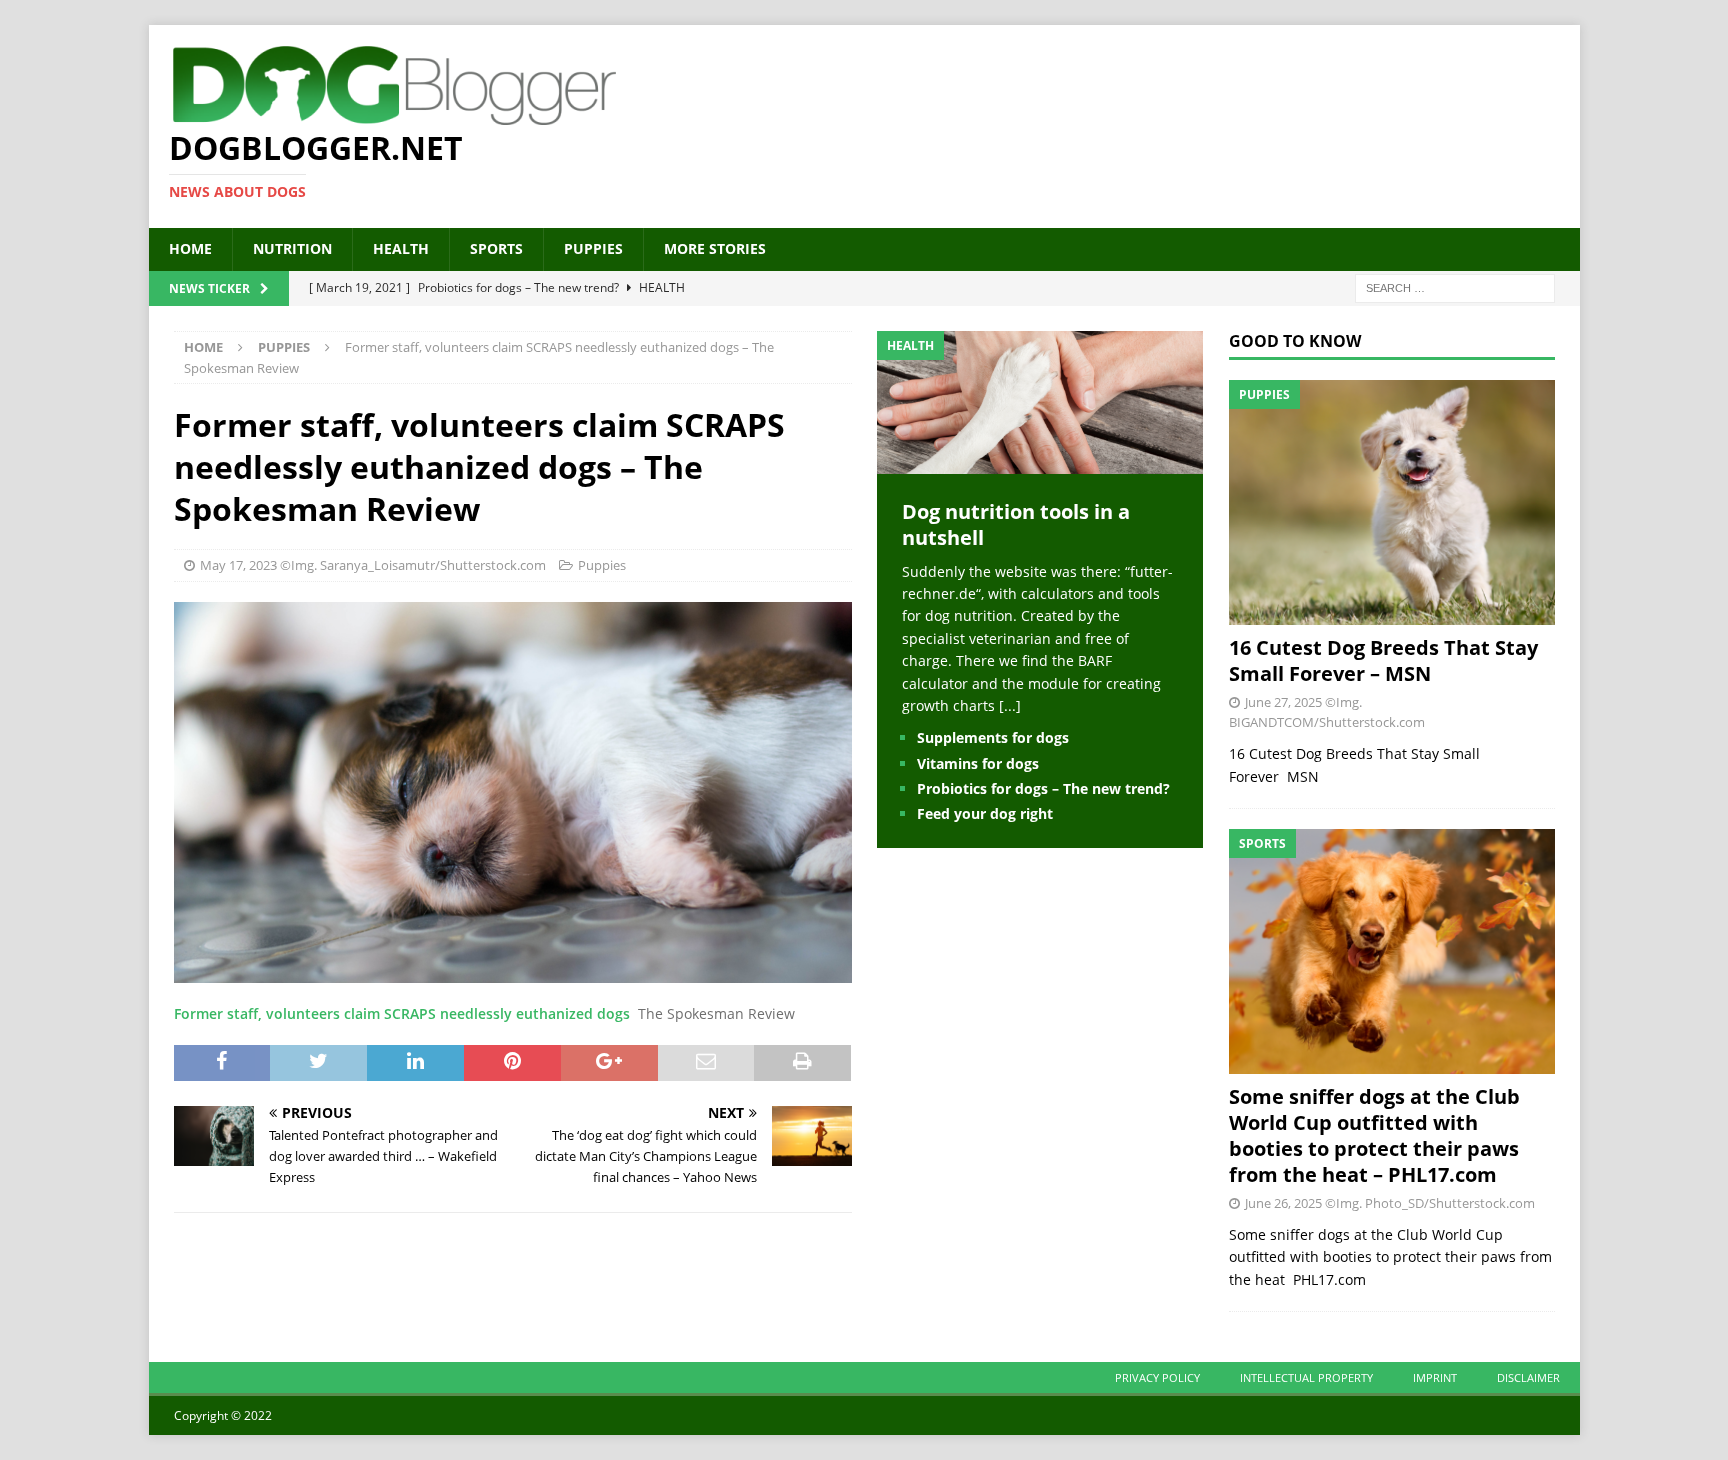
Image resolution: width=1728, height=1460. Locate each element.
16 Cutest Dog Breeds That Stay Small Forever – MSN (1383, 660)
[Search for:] (1455, 286)
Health (401, 248)
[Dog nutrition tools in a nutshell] (1040, 461)
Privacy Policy (1157, 1377)
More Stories (715, 248)
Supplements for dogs (993, 737)
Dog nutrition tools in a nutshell (1016, 524)
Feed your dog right (985, 813)
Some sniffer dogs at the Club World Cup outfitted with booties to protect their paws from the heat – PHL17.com (1374, 1135)
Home (190, 248)
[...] (1010, 705)
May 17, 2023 (238, 565)
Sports (496, 248)
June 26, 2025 (1283, 1203)
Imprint (1435, 1377)
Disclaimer (1528, 1377)
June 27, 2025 (1283, 702)
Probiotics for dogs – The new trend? (1043, 788)
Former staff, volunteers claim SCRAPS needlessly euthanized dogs (402, 1013)
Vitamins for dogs (978, 763)
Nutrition (292, 248)
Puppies (593, 248)
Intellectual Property (1306, 1377)
